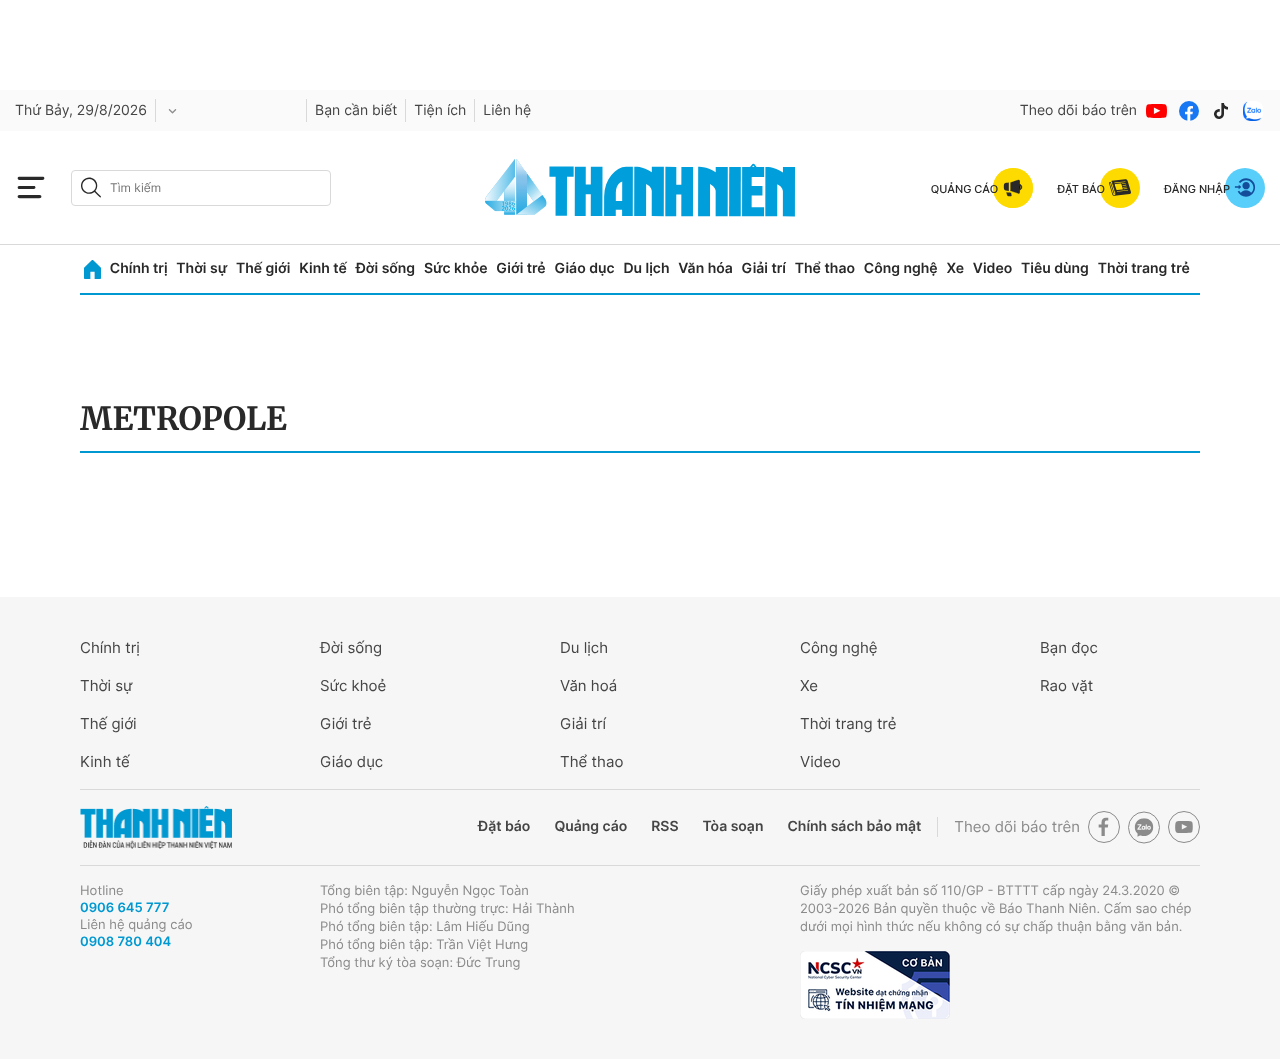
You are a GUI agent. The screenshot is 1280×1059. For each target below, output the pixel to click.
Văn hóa (705, 268)
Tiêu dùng (1055, 268)
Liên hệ (507, 110)
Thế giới (263, 268)
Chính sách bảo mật (854, 826)
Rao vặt (1066, 685)
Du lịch (646, 268)
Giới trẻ (520, 268)
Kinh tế (323, 268)
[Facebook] (1189, 111)
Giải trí (764, 268)
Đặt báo (504, 826)
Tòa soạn (733, 826)
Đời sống (385, 268)
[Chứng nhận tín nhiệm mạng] (875, 985)
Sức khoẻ (353, 685)
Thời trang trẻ (1144, 268)
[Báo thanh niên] (640, 187)
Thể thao (825, 268)
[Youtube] (1157, 111)
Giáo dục (584, 268)
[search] (201, 188)
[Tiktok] (1221, 111)
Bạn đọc (1069, 647)
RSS (664, 826)
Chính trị (139, 268)
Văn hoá (588, 685)
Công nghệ (901, 268)
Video (992, 268)
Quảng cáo (590, 826)
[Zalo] (1253, 111)
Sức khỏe (456, 268)
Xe (955, 268)
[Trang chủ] (92, 269)
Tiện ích (440, 110)
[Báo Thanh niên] (156, 827)
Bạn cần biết (356, 110)
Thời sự (201, 268)
